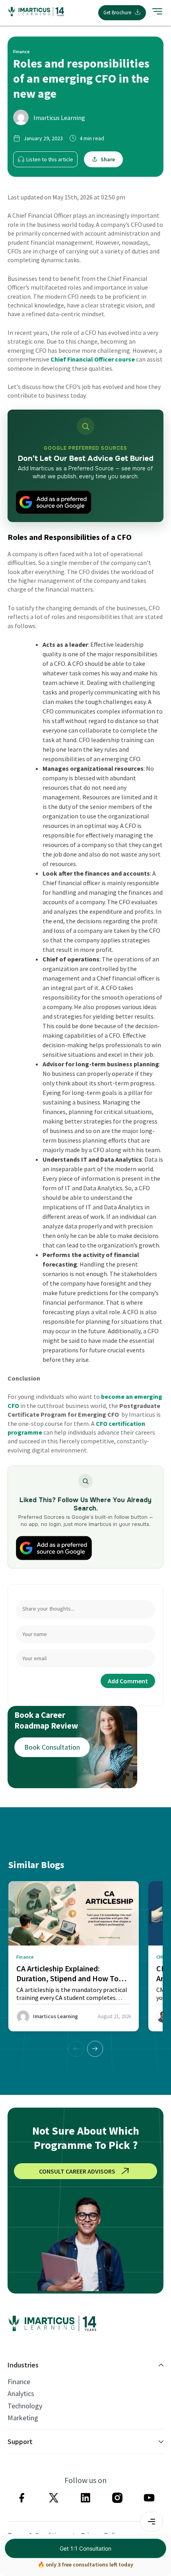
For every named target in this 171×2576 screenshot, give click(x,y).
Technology (25, 2406)
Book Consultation (52, 1747)
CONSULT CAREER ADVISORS (77, 2171)
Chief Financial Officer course (93, 359)
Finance (19, 2382)
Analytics (21, 2394)
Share (108, 159)
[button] (95, 2049)
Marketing (23, 2418)
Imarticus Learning (59, 118)
